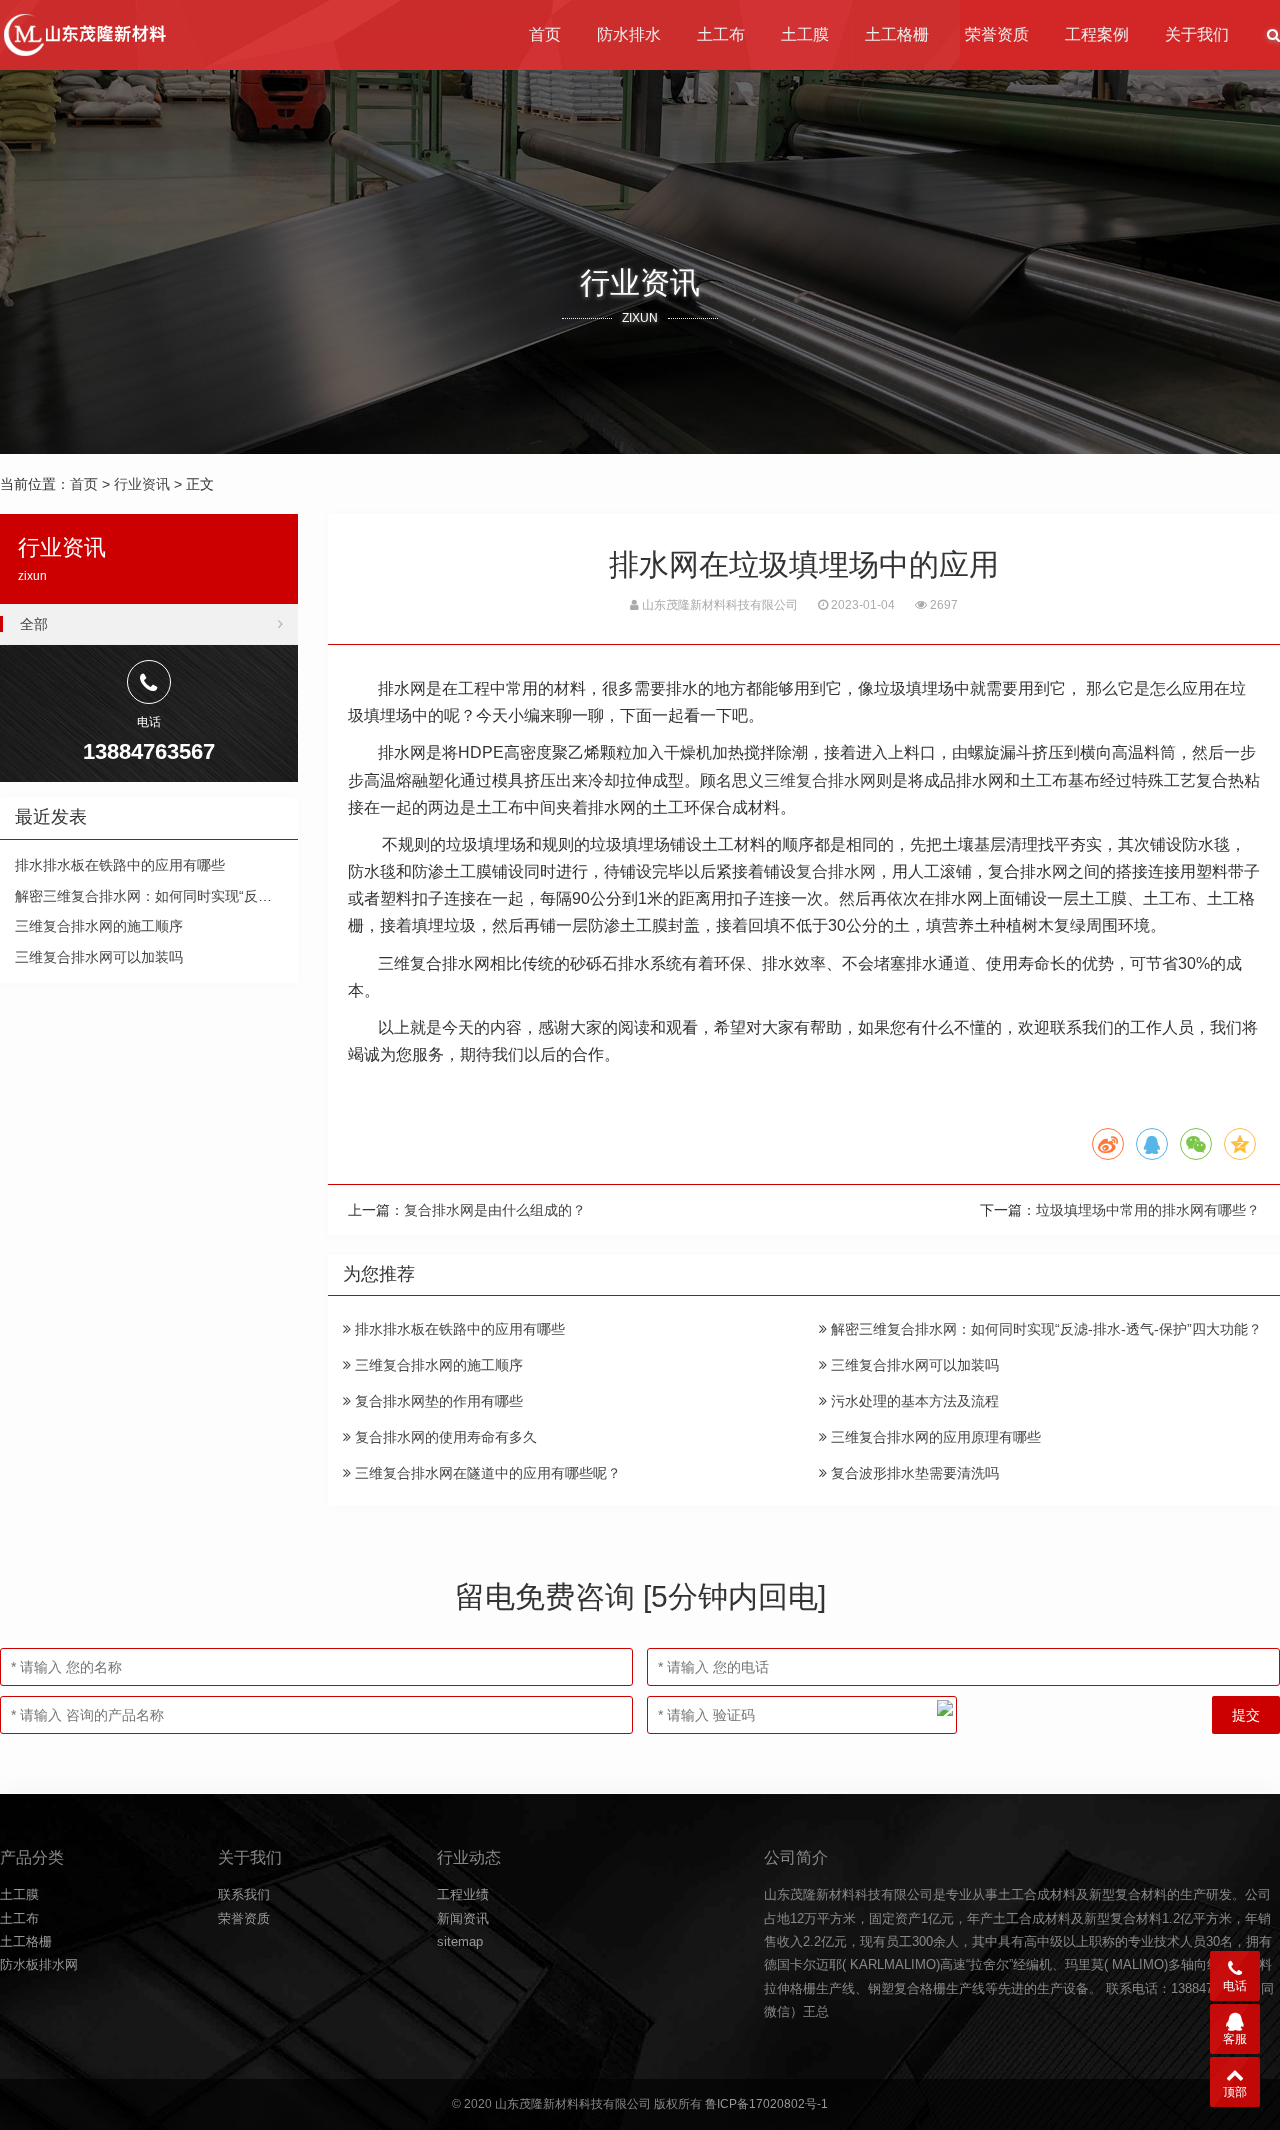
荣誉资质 (997, 34)
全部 (34, 624)
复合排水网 (836, 871)
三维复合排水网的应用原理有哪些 (934, 1437)
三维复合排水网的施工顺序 (437, 1365)
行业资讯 (142, 484)
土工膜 (805, 34)
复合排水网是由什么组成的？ (495, 1210)
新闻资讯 (463, 1918)
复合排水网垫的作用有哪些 (437, 1401)
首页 (545, 34)
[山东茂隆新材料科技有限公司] (83, 35)
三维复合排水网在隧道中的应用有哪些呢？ (486, 1473)
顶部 (1235, 2092)
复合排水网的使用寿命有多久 (444, 1437)
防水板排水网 (39, 1964)
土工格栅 (897, 34)
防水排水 (629, 34)
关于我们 (1197, 34)
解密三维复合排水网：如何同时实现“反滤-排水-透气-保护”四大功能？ (1044, 1329)
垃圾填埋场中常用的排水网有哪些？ (1148, 1210)
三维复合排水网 (820, 780)
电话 (1235, 1986)
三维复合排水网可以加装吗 (913, 1365)
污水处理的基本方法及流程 (913, 1401)
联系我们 (244, 1894)
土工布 (721, 34)
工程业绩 (463, 1894)
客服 (1235, 2039)
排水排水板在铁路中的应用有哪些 (458, 1329)
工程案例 (1097, 34)
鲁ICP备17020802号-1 (766, 2104)
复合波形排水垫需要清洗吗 (913, 1473)
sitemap (460, 1941)
